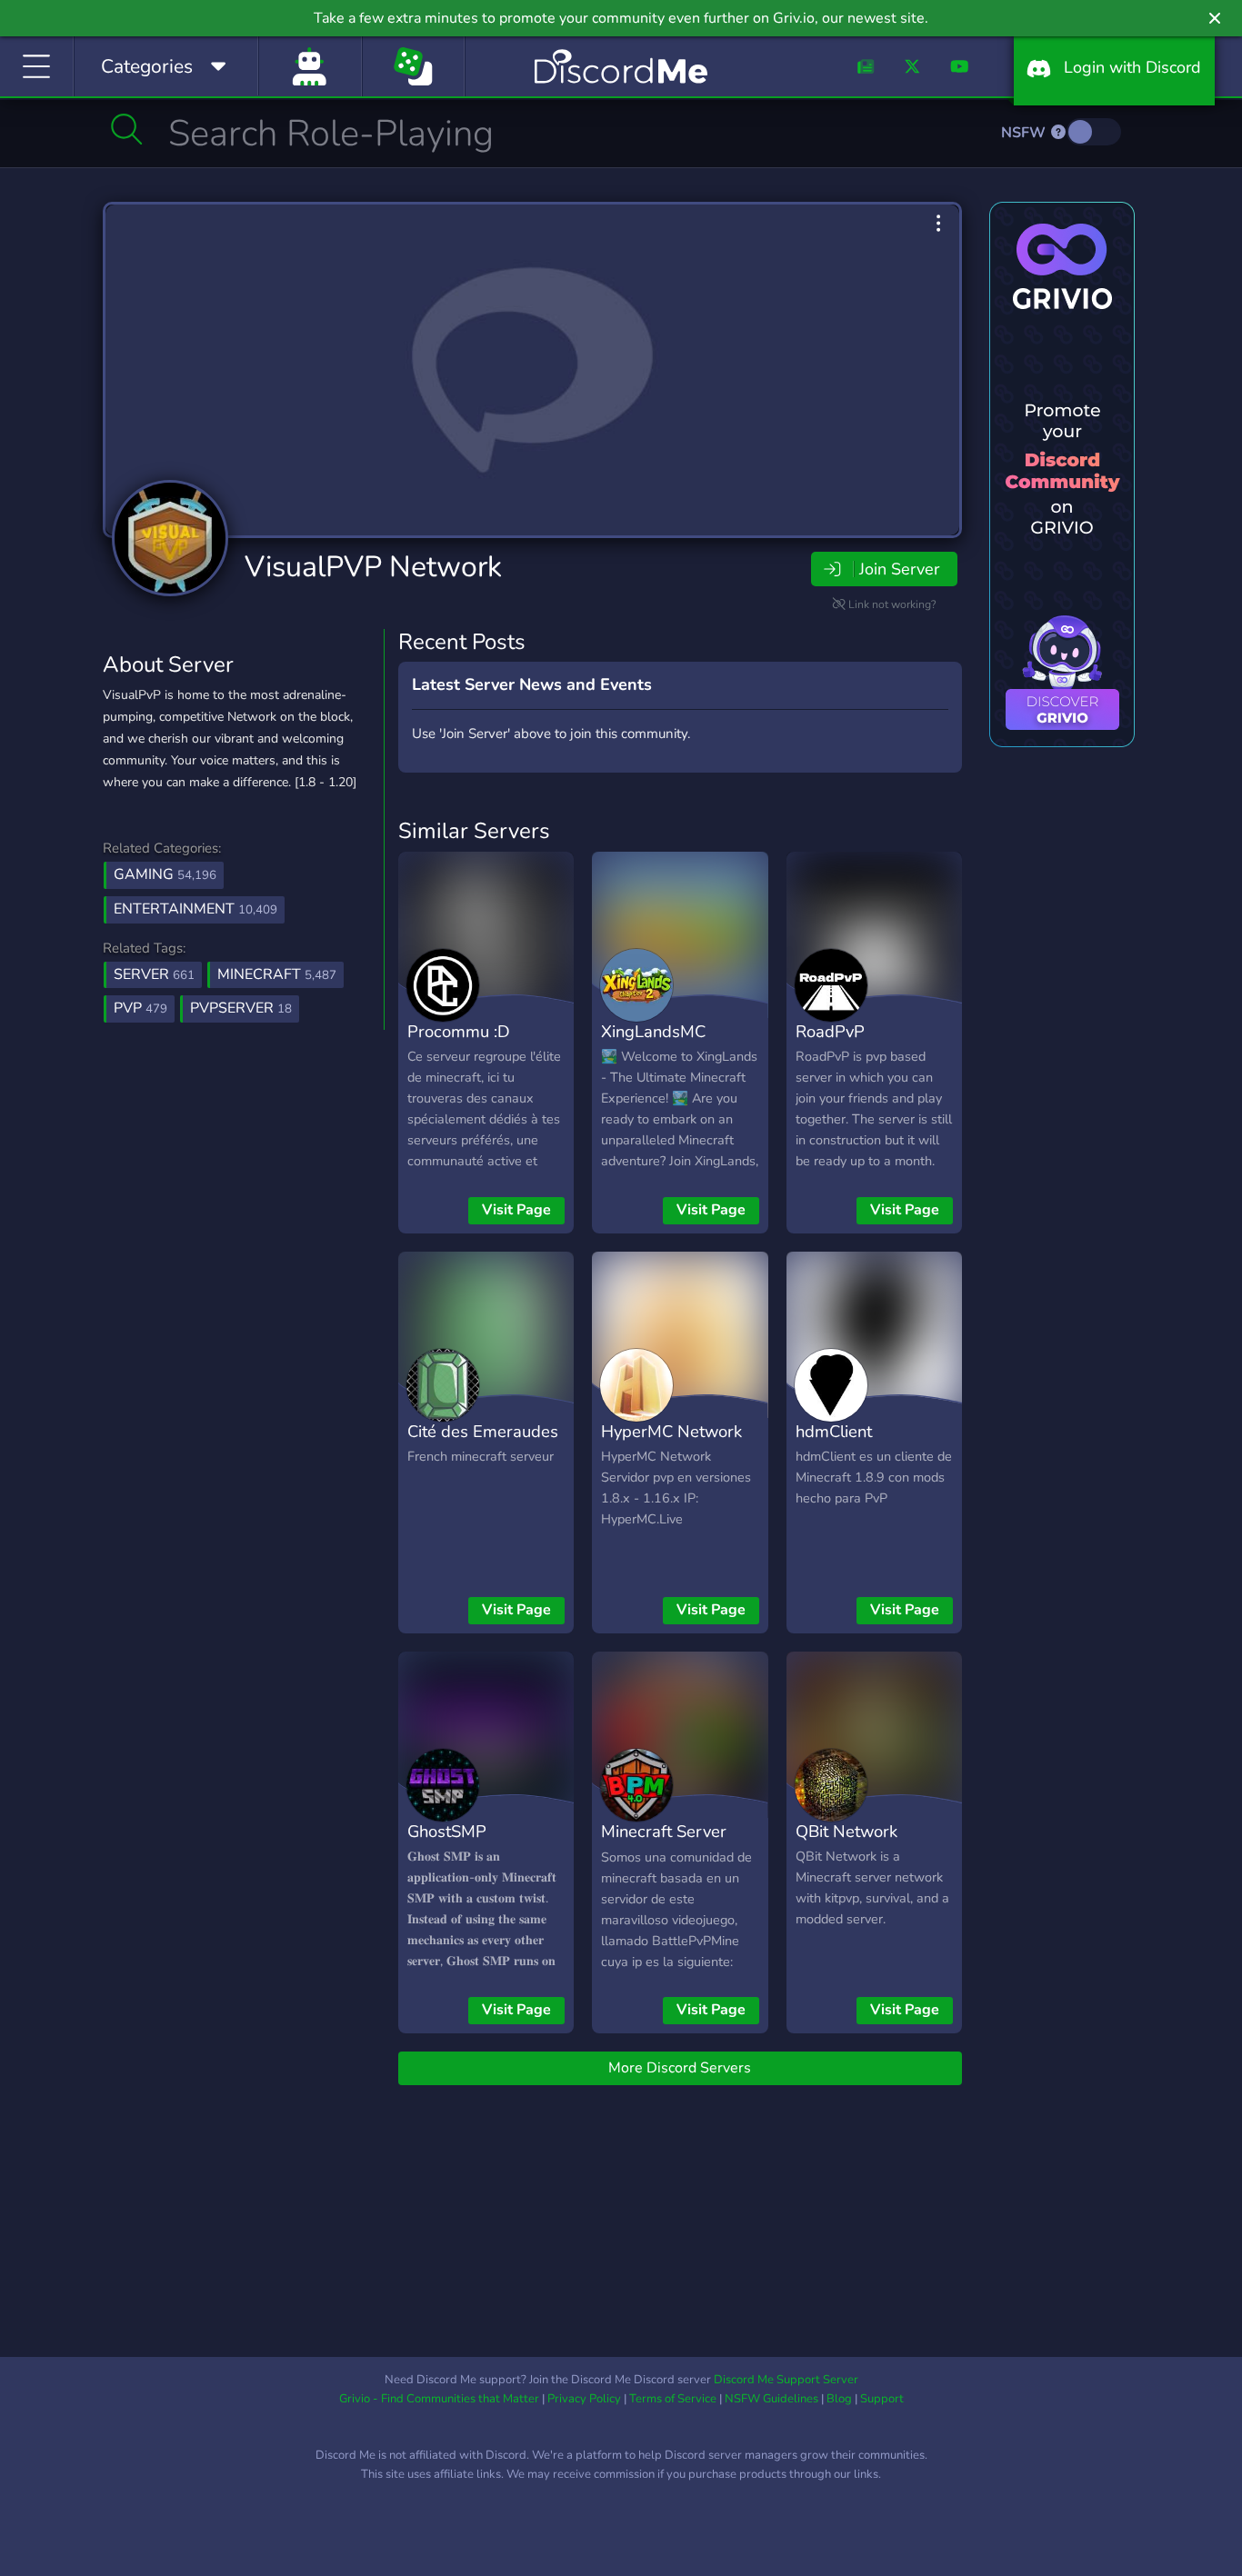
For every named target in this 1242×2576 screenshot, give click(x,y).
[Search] (127, 129)
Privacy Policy (584, 2399)
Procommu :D (459, 1031)
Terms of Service (673, 2399)
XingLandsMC (653, 1031)
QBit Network (846, 1831)
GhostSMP (447, 1831)
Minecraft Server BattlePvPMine (664, 1844)
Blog (839, 2399)
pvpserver (241, 1008)
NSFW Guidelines (771, 2399)
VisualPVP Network (373, 567)
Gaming (165, 874)
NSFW (1025, 133)
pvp (140, 1008)
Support (882, 2399)
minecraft (277, 974)
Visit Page (516, 1210)
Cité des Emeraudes (483, 1431)
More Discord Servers (680, 2068)
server (154, 974)
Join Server (899, 569)
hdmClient (834, 1431)
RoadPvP (830, 1031)
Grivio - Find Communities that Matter (439, 2399)
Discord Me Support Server (786, 2380)
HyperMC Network (671, 1431)
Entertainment (195, 909)
